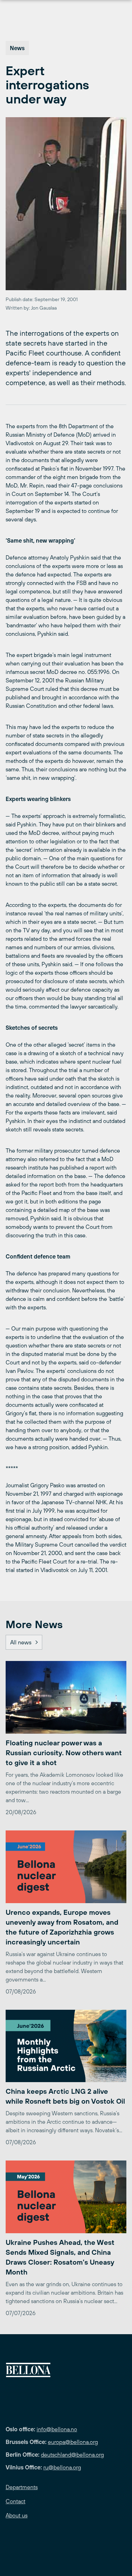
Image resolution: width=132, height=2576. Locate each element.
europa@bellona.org (73, 2442)
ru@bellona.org (62, 2467)
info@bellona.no (57, 2429)
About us (17, 2515)
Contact (15, 2501)
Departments (22, 2487)
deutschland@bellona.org (72, 2455)
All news (21, 1642)
